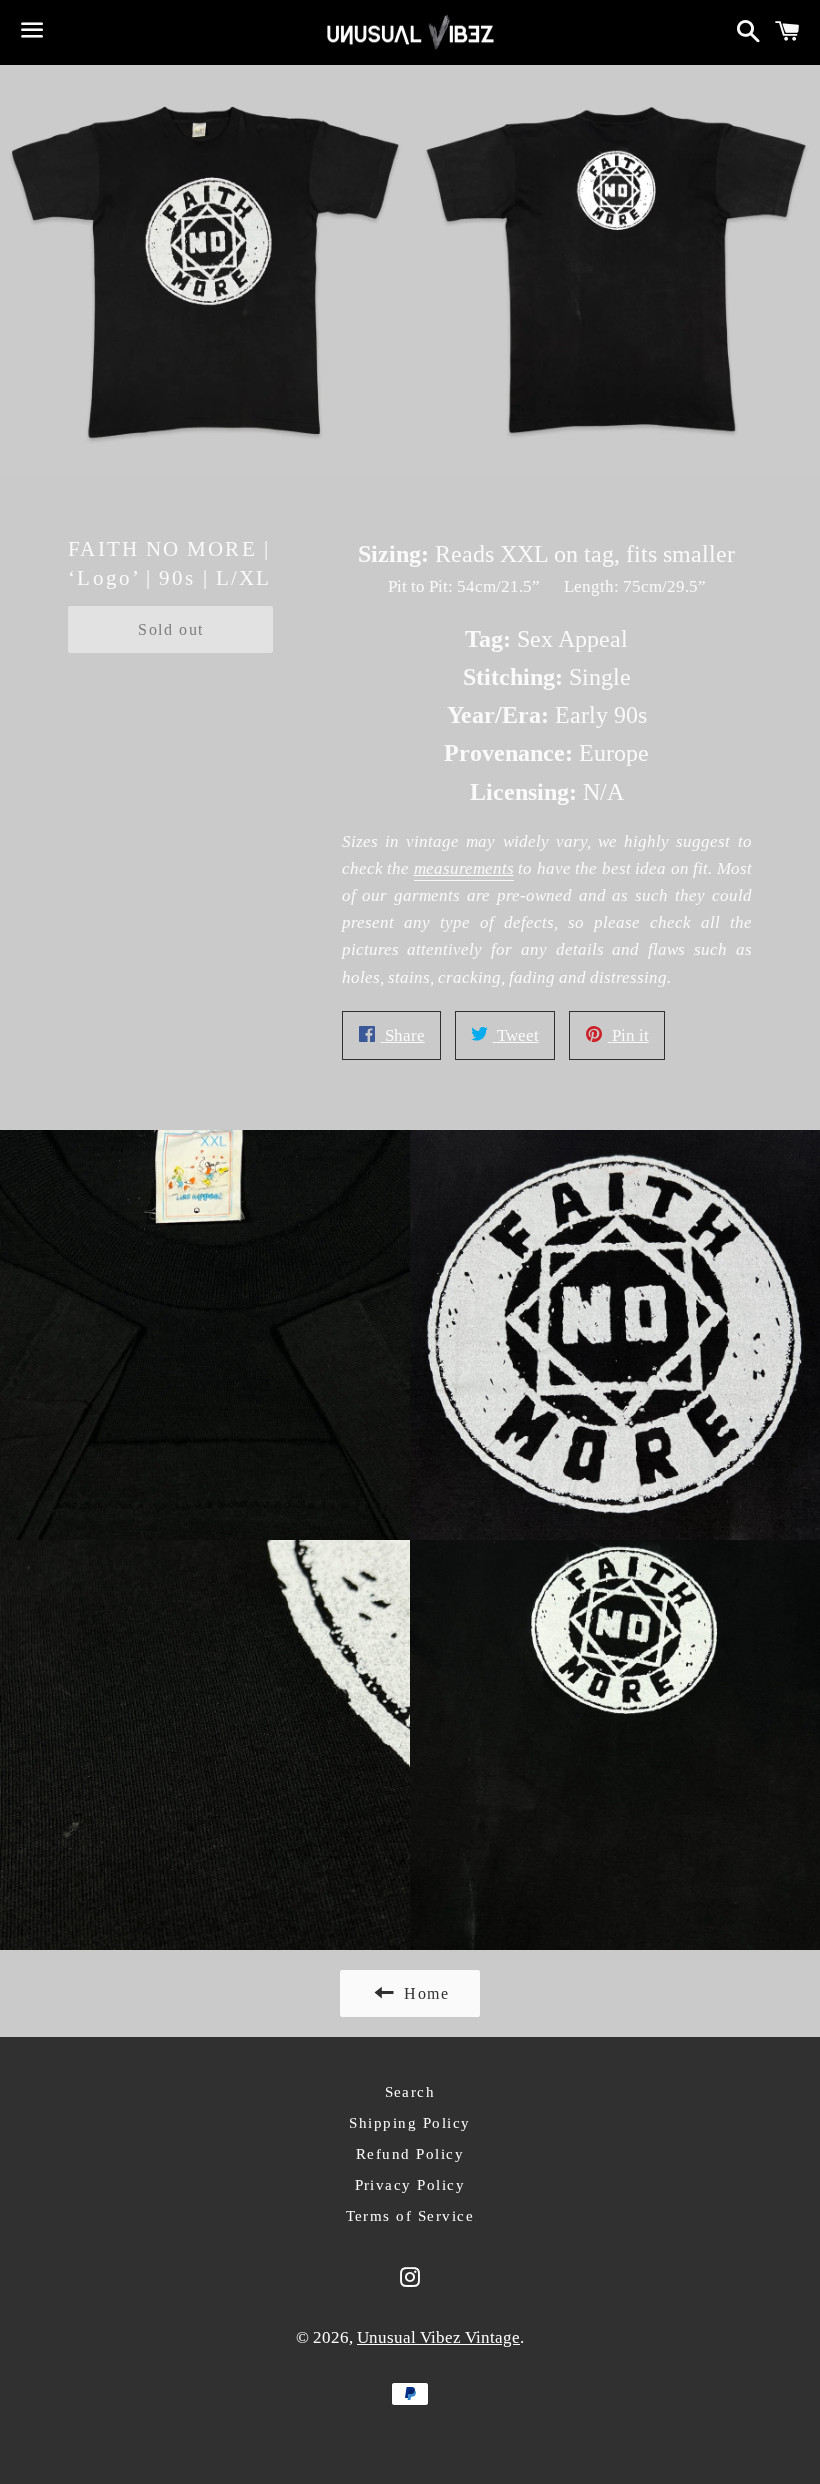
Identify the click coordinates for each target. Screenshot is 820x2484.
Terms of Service (410, 2216)
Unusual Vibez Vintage (438, 2337)
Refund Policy (410, 2154)
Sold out (171, 629)
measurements (464, 868)
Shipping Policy (410, 2123)
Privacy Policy (410, 2185)
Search (410, 2092)
